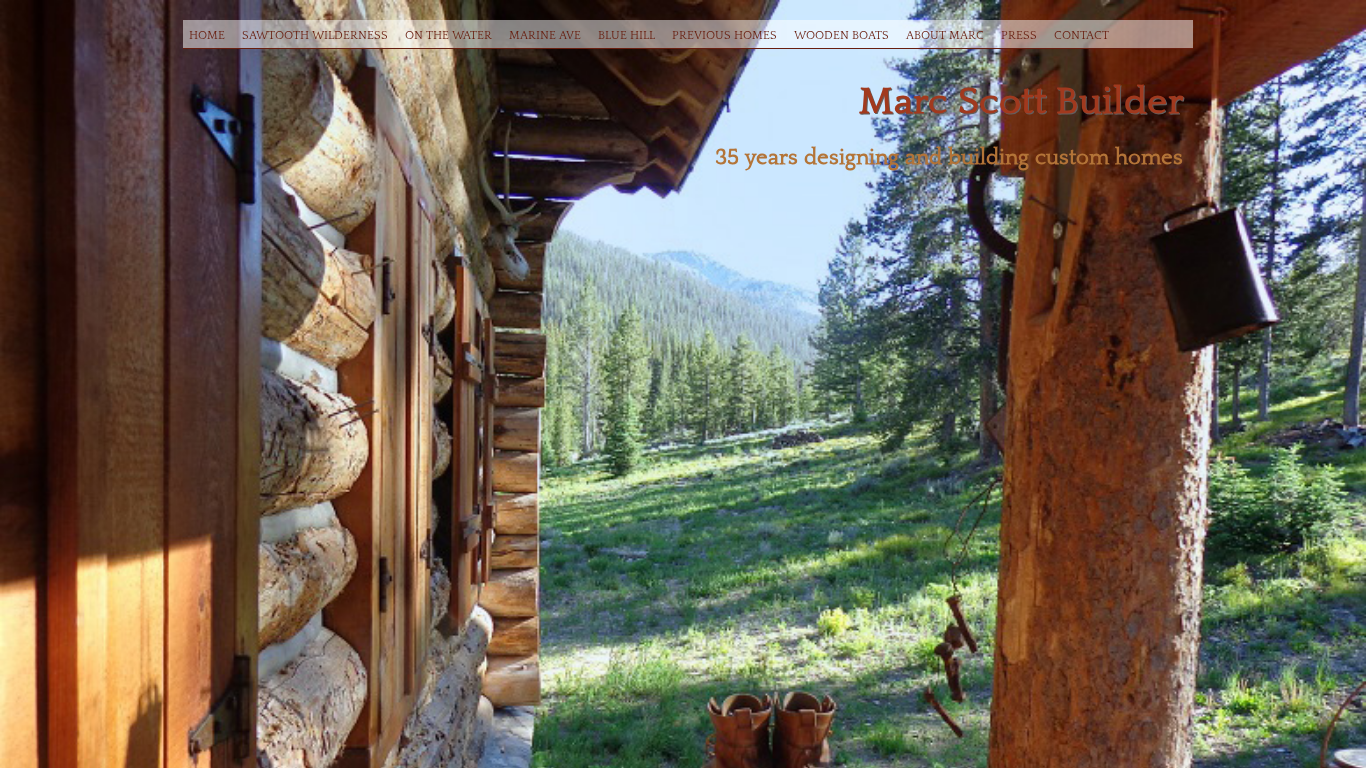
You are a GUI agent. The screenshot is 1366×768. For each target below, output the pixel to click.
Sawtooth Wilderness (315, 35)
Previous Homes (724, 35)
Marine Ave (545, 35)
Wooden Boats (841, 35)
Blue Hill (626, 35)
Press (1019, 35)
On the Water (448, 35)
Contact (1081, 35)
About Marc (945, 35)
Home (207, 35)
